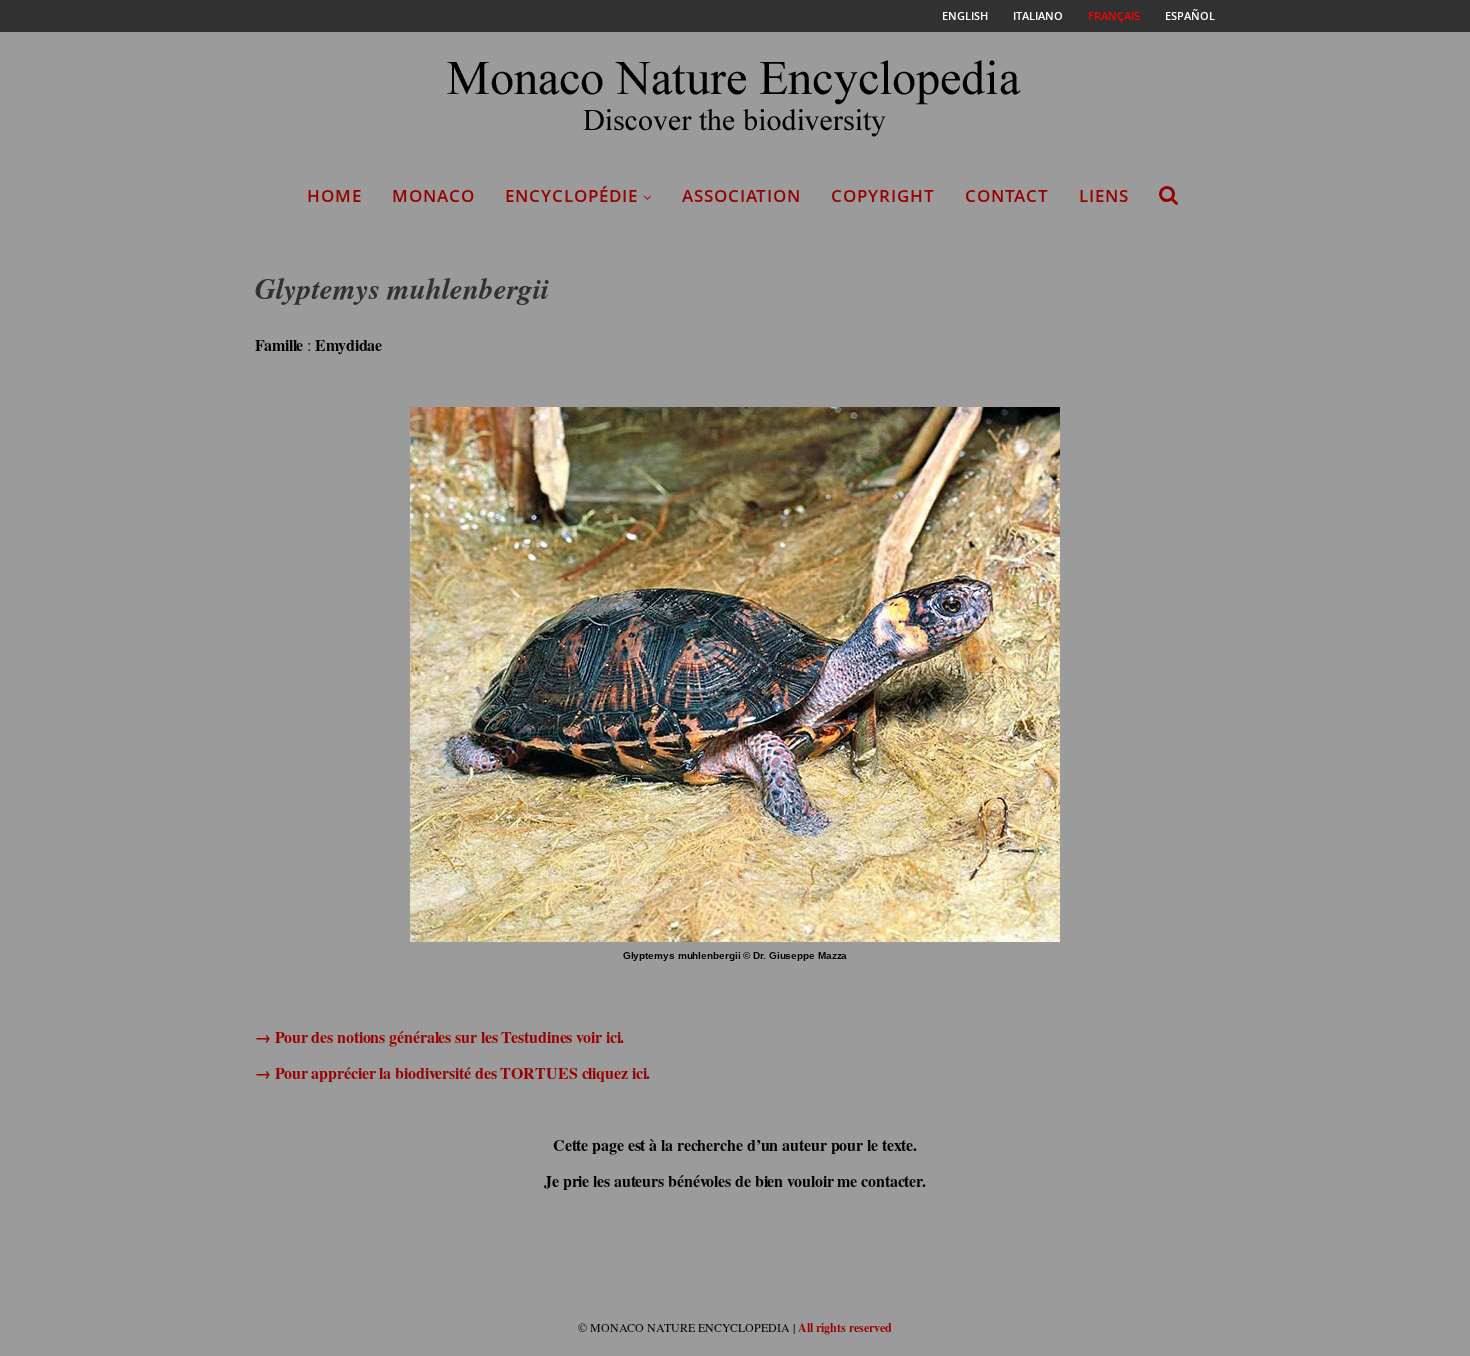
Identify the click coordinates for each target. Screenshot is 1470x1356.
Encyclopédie (571, 195)
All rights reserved (845, 1327)
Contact (1007, 195)
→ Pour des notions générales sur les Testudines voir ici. (439, 1036)
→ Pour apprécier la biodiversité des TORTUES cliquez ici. (452, 1072)
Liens (1104, 195)
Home (334, 195)
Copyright (883, 195)
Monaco (433, 195)
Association (741, 195)
